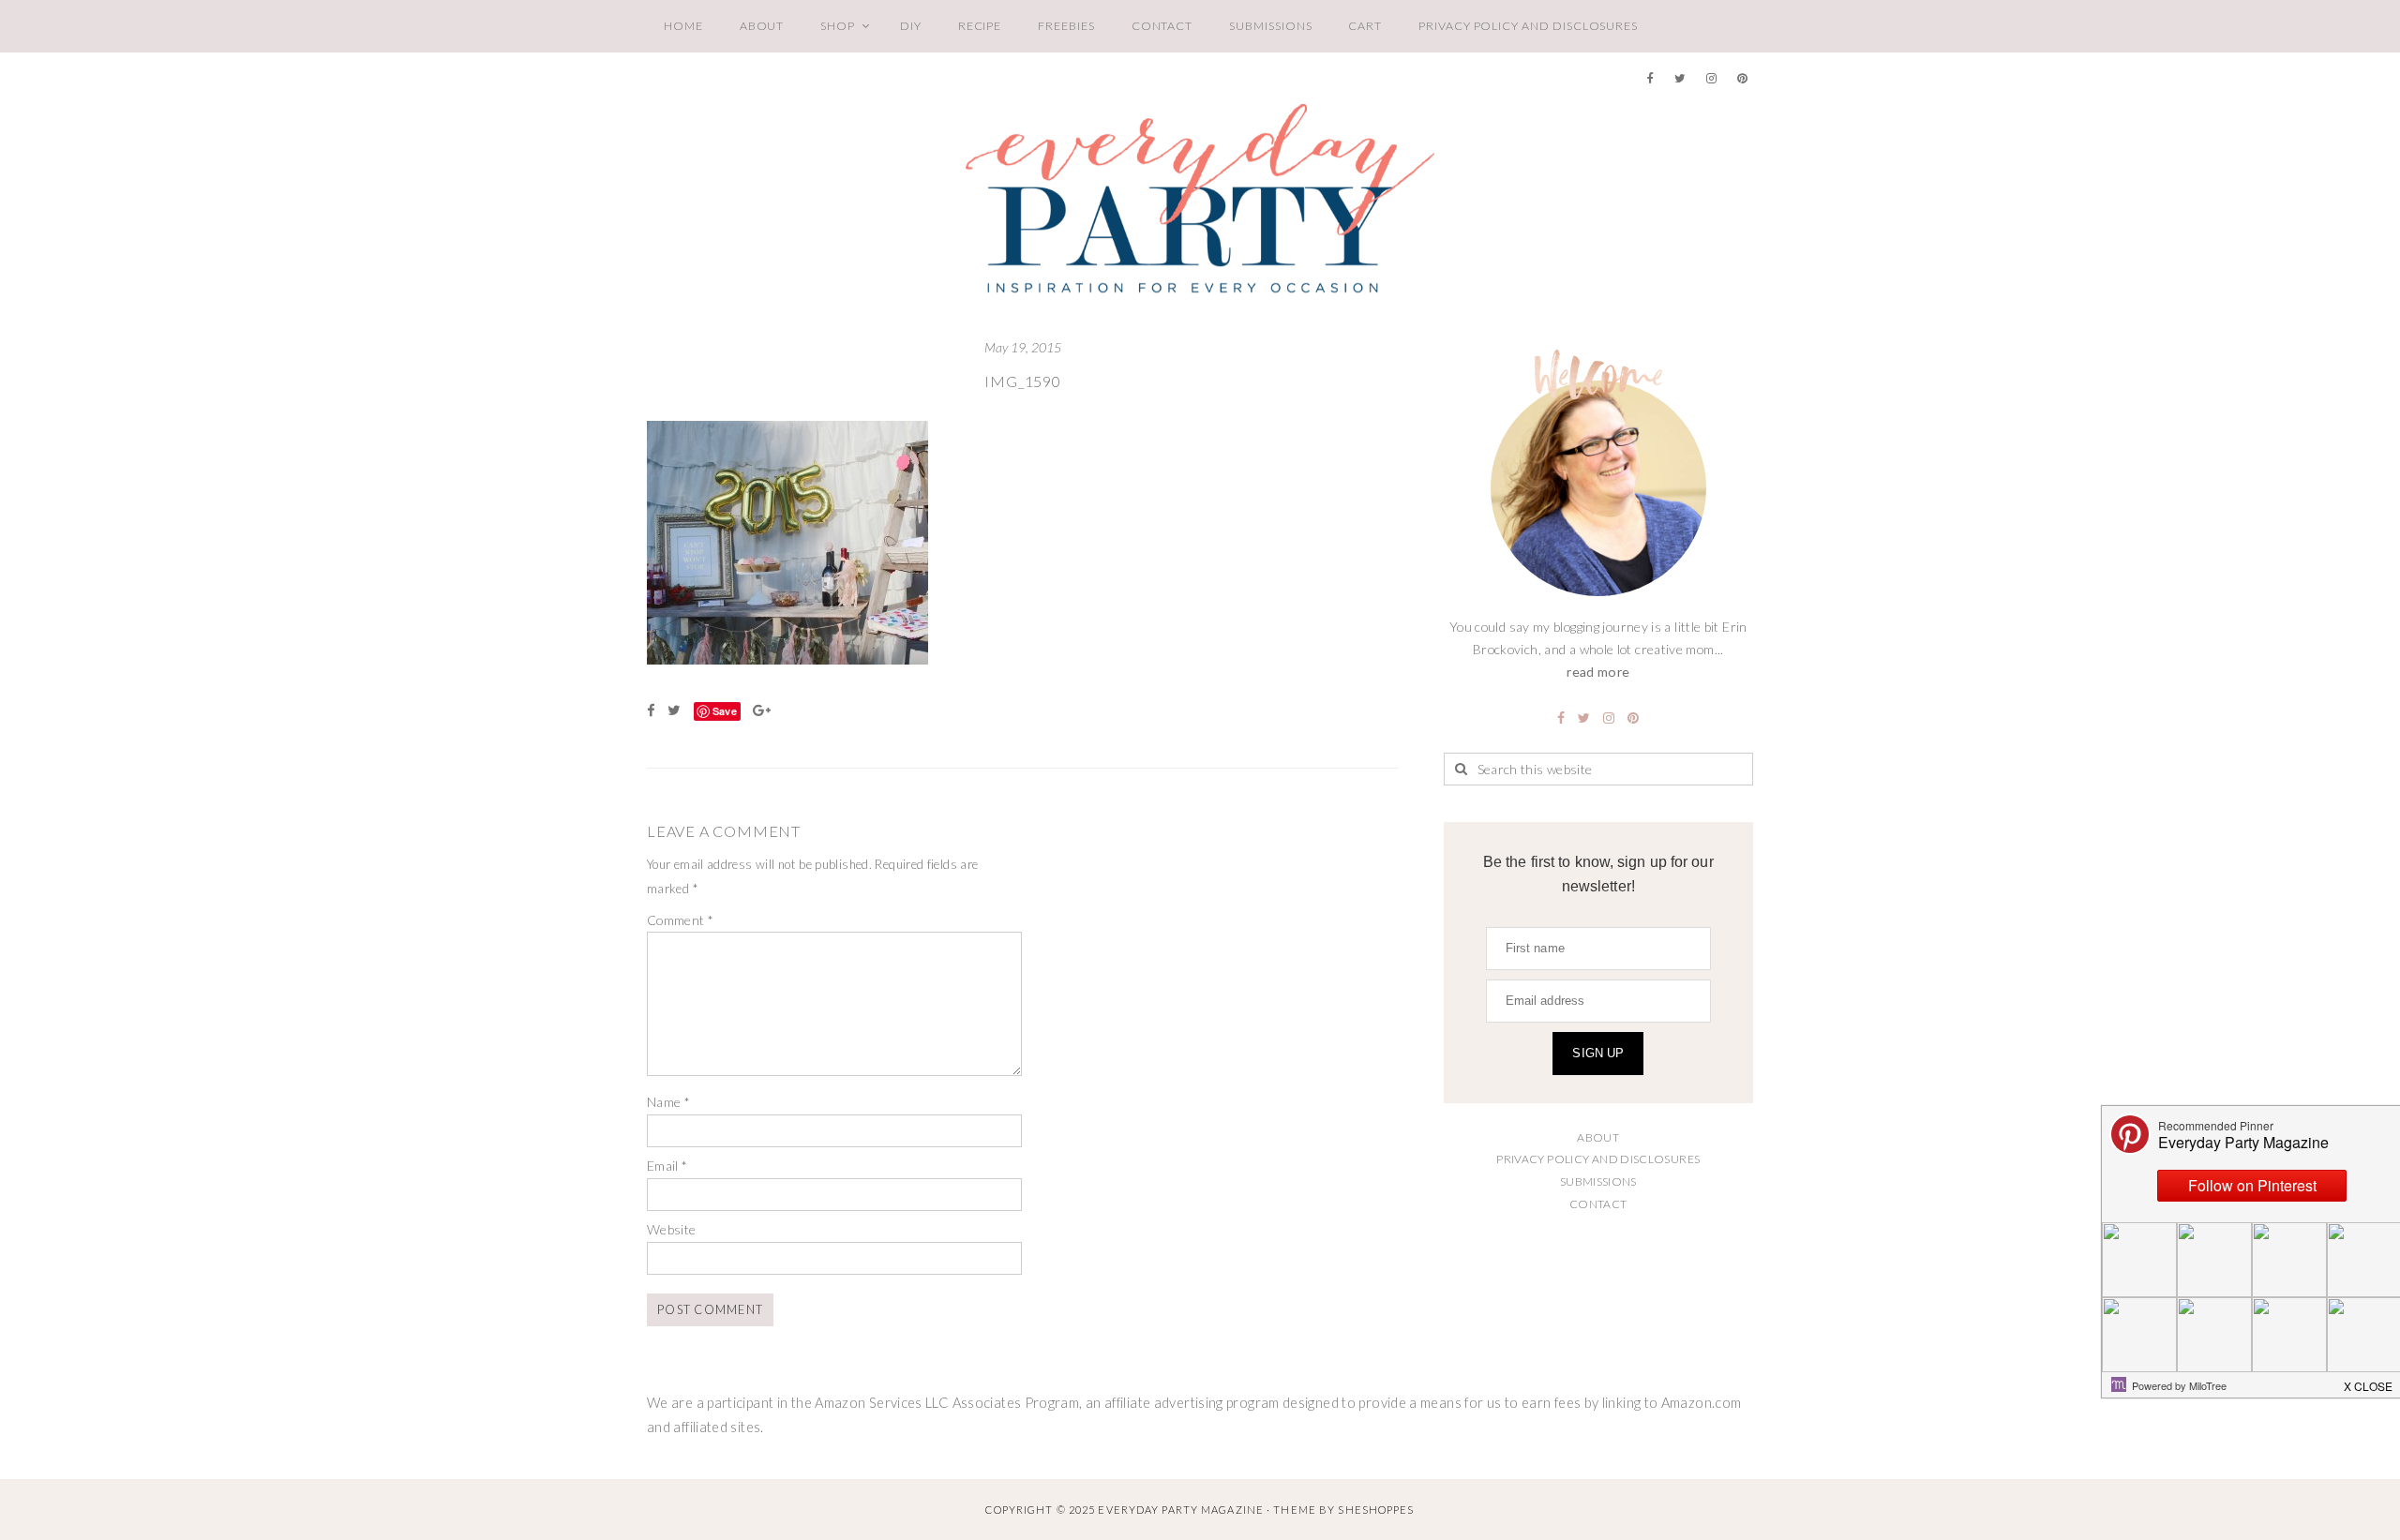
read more (1598, 672)
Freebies (1066, 26)
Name (668, 1102)
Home (683, 26)
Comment (680, 920)
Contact (1162, 26)
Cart (1365, 26)
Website (672, 1229)
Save (725, 711)
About (762, 26)
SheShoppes (1376, 1510)
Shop (838, 26)
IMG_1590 (1022, 381)
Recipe (980, 26)
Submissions (1270, 26)
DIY (911, 26)
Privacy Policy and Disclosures (1528, 26)
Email (667, 1166)
